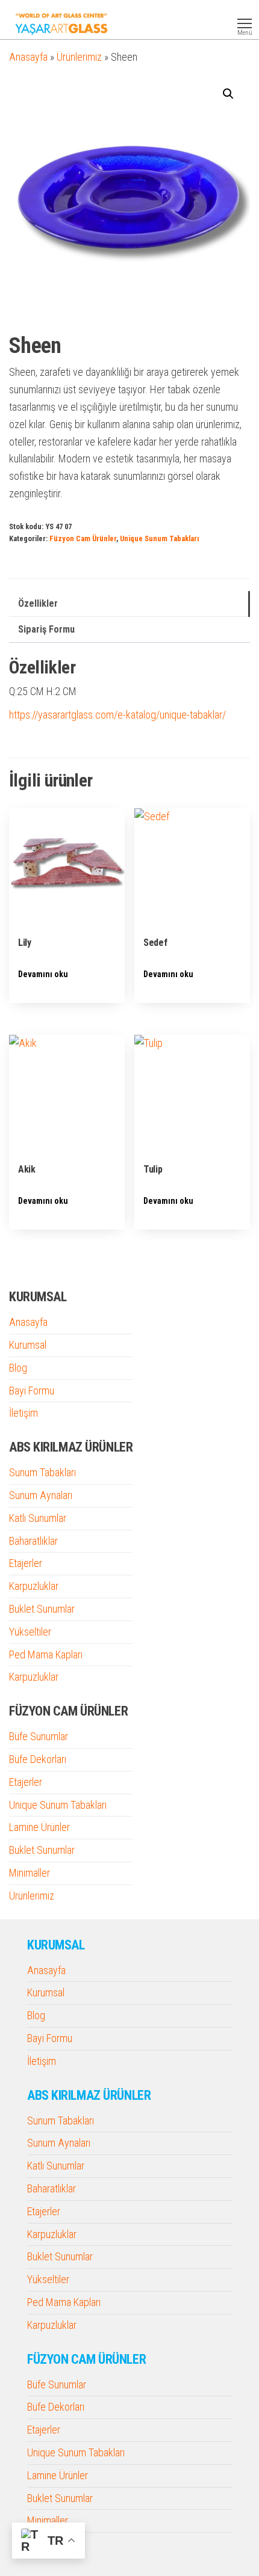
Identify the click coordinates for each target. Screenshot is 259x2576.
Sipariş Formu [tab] (46, 629)
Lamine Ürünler (39, 1827)
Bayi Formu (32, 1391)
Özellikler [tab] (38, 603)
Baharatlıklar (33, 1541)
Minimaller (30, 1873)
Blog (18, 1368)
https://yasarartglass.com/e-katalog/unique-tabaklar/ (117, 715)
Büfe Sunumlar (39, 1736)
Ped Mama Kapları (46, 1654)
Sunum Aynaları (41, 1495)
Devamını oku (43, 974)
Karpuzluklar (34, 1586)
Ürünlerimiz (79, 57)
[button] (228, 94)
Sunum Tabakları (42, 1472)
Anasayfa (28, 57)
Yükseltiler (30, 1632)
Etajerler (26, 1563)
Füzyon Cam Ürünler (83, 538)
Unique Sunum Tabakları (160, 538)
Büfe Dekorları (38, 1759)
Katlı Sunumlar (38, 1518)
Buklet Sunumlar (42, 1609)
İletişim (23, 1413)
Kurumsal (28, 1345)
